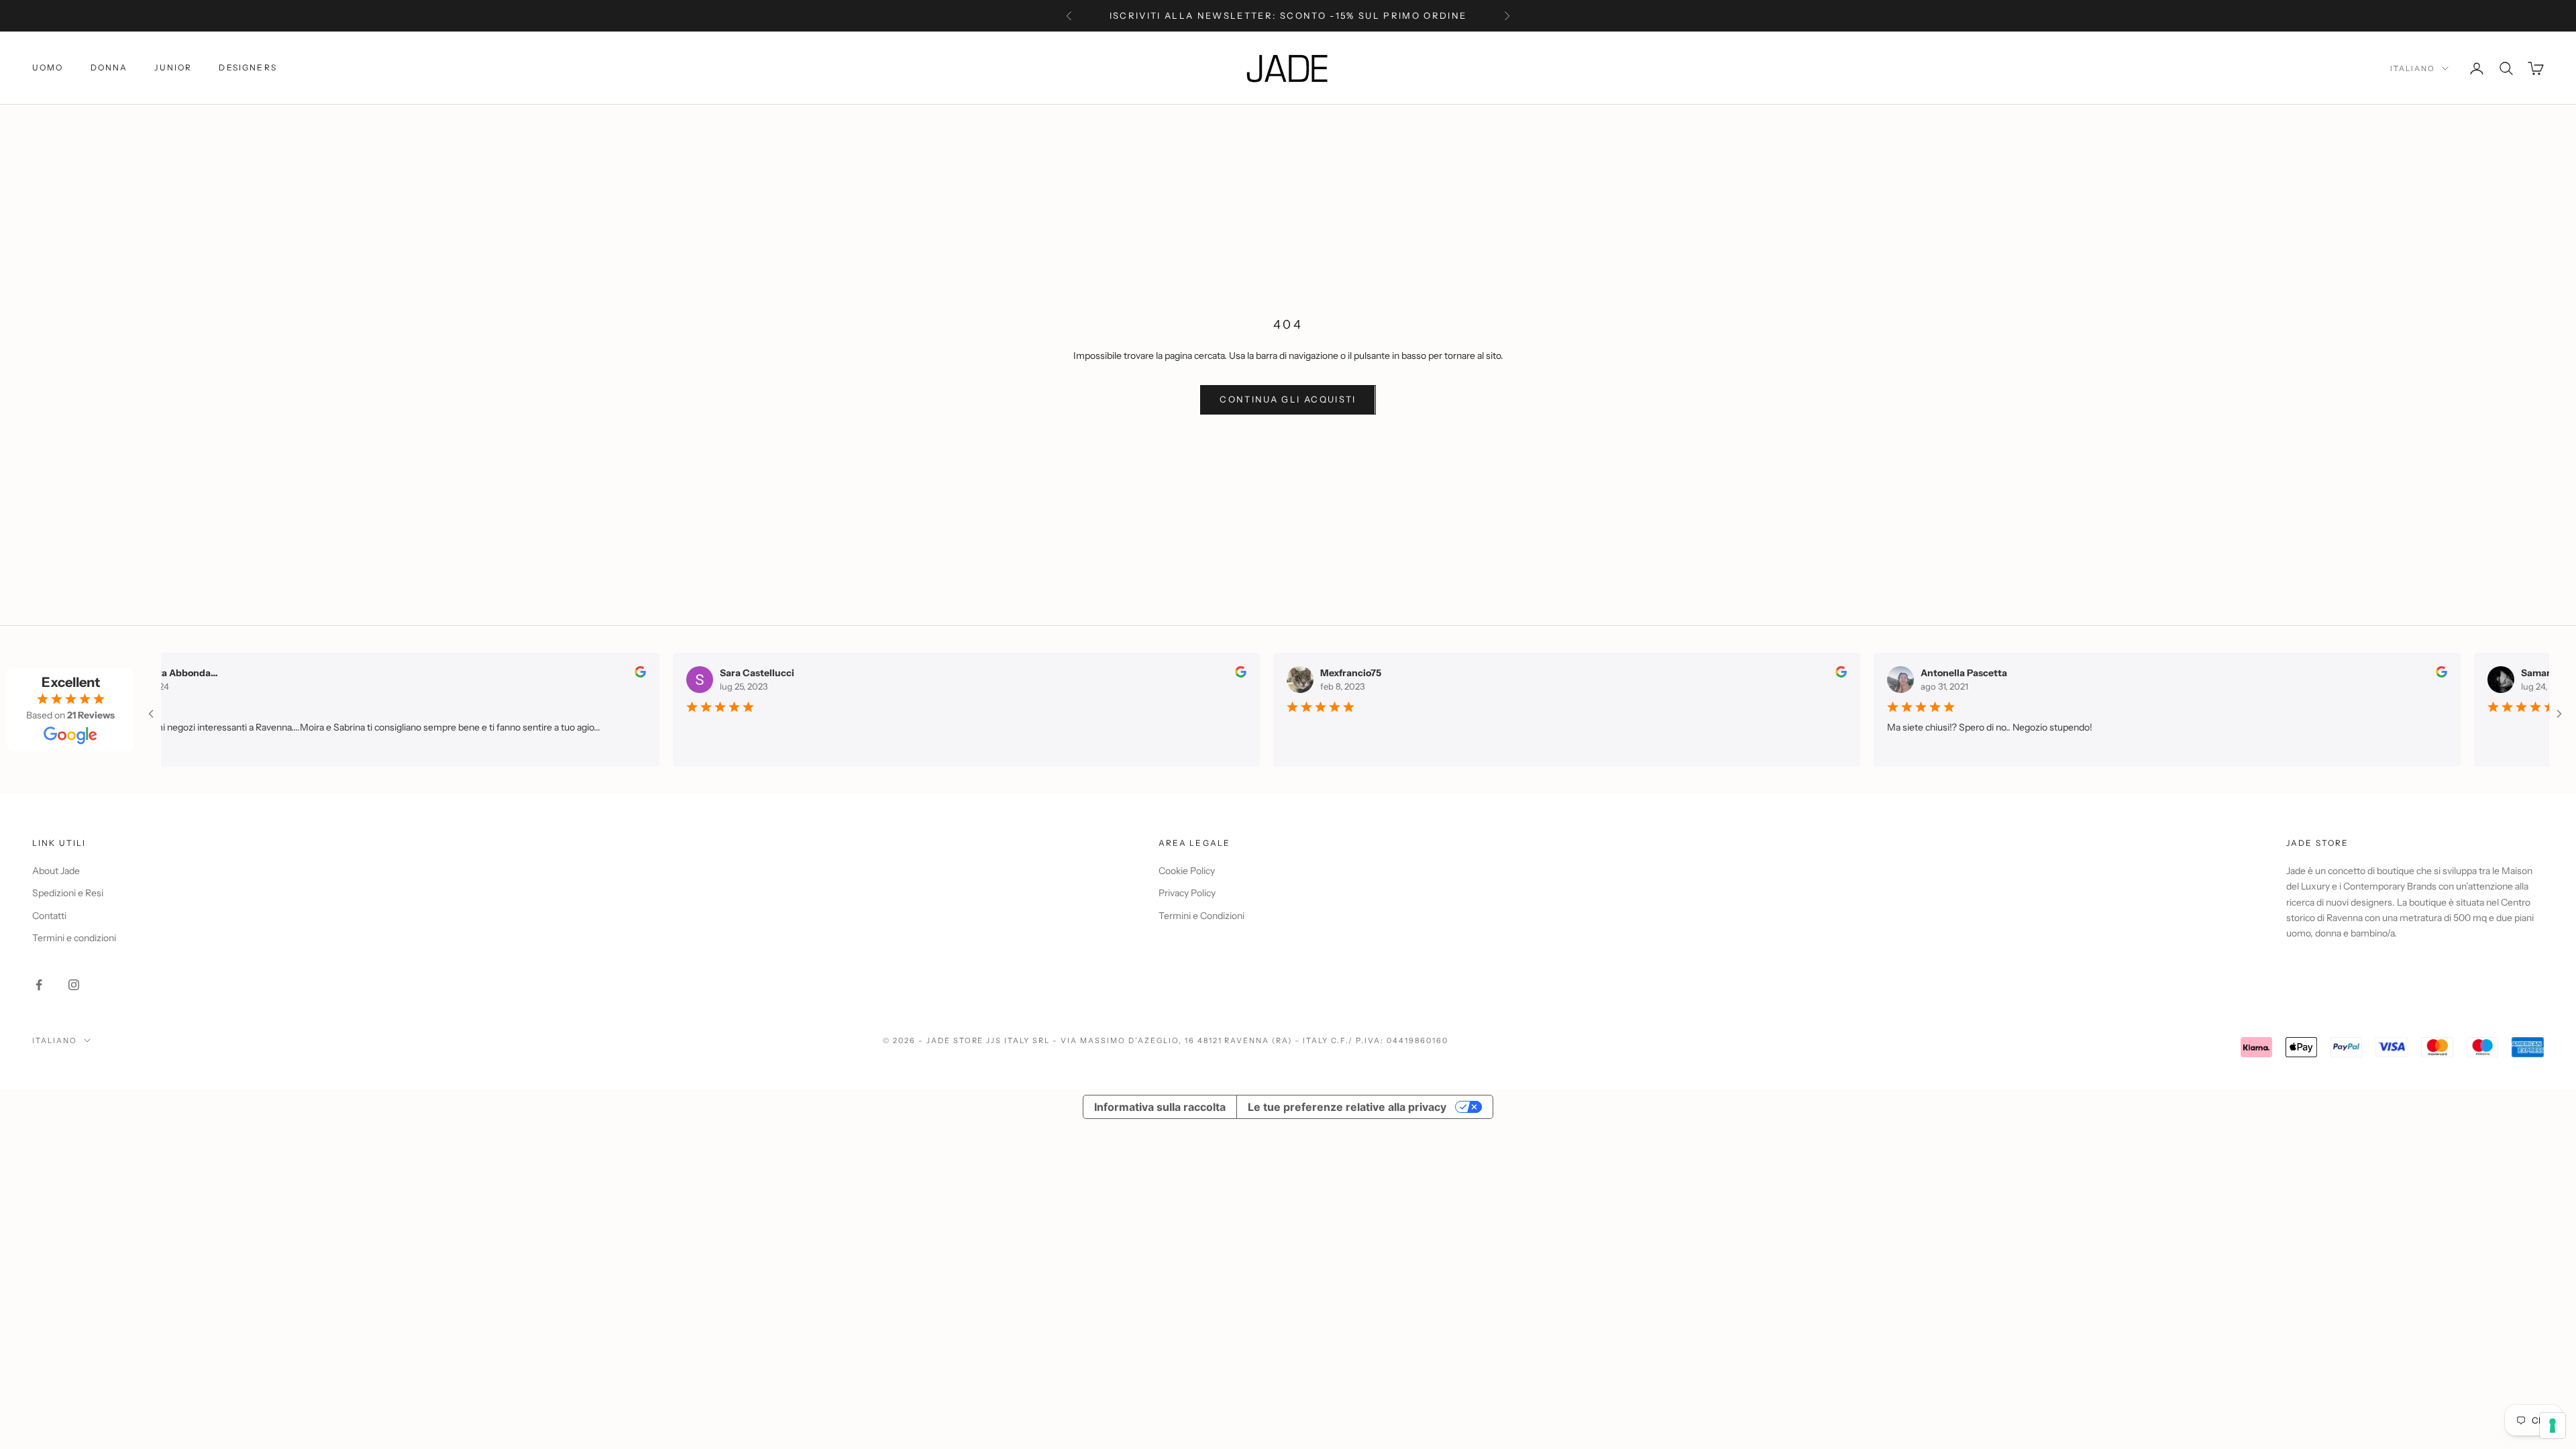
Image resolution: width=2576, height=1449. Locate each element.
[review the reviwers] (632, 672)
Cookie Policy (1187, 871)
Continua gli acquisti (1288, 399)
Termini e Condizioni (1201, 916)
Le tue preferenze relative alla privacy (1347, 1107)
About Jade (56, 871)
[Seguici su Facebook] (39, 985)
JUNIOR (173, 67)
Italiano (2413, 68)
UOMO (48, 67)
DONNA (109, 67)
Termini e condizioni (74, 938)
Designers (248, 67)
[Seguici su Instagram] (74, 985)
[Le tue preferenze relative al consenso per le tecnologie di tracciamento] (2553, 1426)
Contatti (49, 916)
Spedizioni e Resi (68, 893)
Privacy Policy (1187, 893)
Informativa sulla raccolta (1160, 1107)
